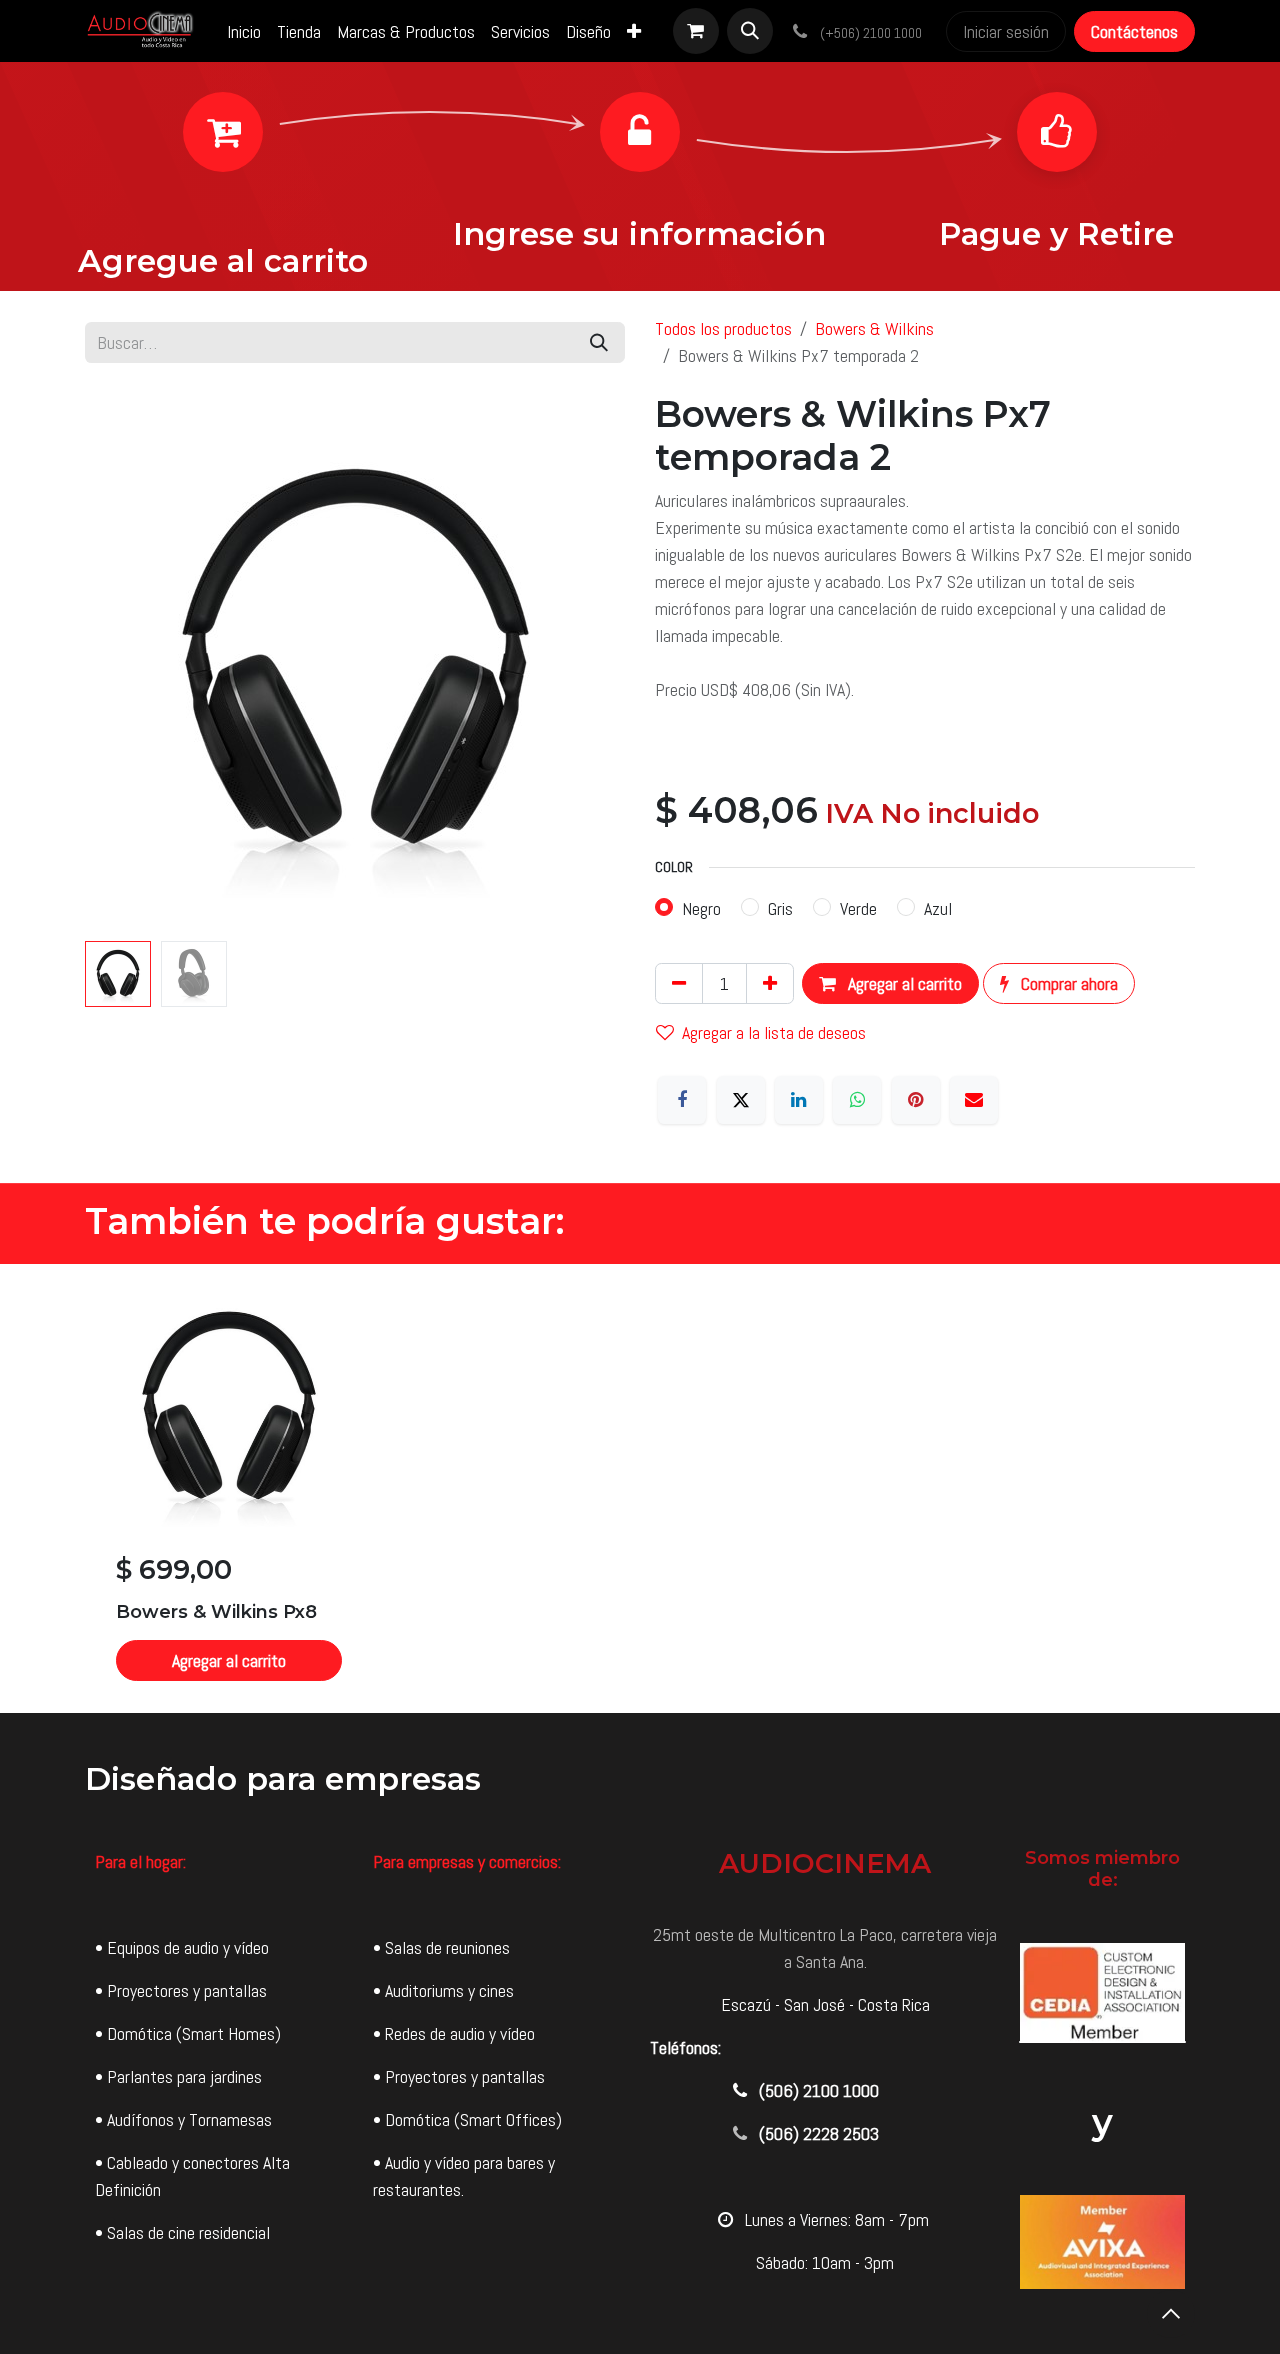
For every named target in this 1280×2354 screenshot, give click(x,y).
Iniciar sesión (1006, 31)
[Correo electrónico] (974, 1100)
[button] (750, 31)
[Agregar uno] (770, 983)
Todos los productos (723, 328)
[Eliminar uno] (679, 983)
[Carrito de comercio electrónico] (696, 31)
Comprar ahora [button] (1067, 983)
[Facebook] (682, 1100)
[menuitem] (244, 31)
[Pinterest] (916, 1100)
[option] (640, 1488)
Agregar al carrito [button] (903, 983)
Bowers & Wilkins (874, 328)
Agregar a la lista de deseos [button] (774, 1032)
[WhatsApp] (857, 1100)
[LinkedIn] (799, 1100)
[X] (741, 1100)
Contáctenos (1134, 31)
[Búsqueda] (599, 342)
